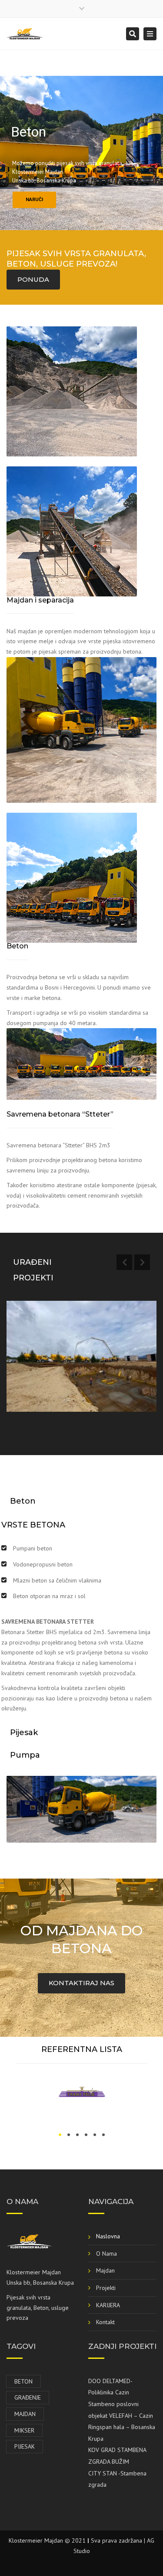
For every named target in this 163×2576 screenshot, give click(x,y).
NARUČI (34, 200)
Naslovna (108, 2236)
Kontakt (105, 2322)
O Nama (106, 2254)
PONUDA (33, 279)
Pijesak (25, 2446)
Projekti (106, 2288)
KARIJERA (108, 2305)
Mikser (24, 2430)
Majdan (105, 2270)
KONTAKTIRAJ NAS (81, 1983)
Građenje (28, 2397)
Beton (23, 2381)
